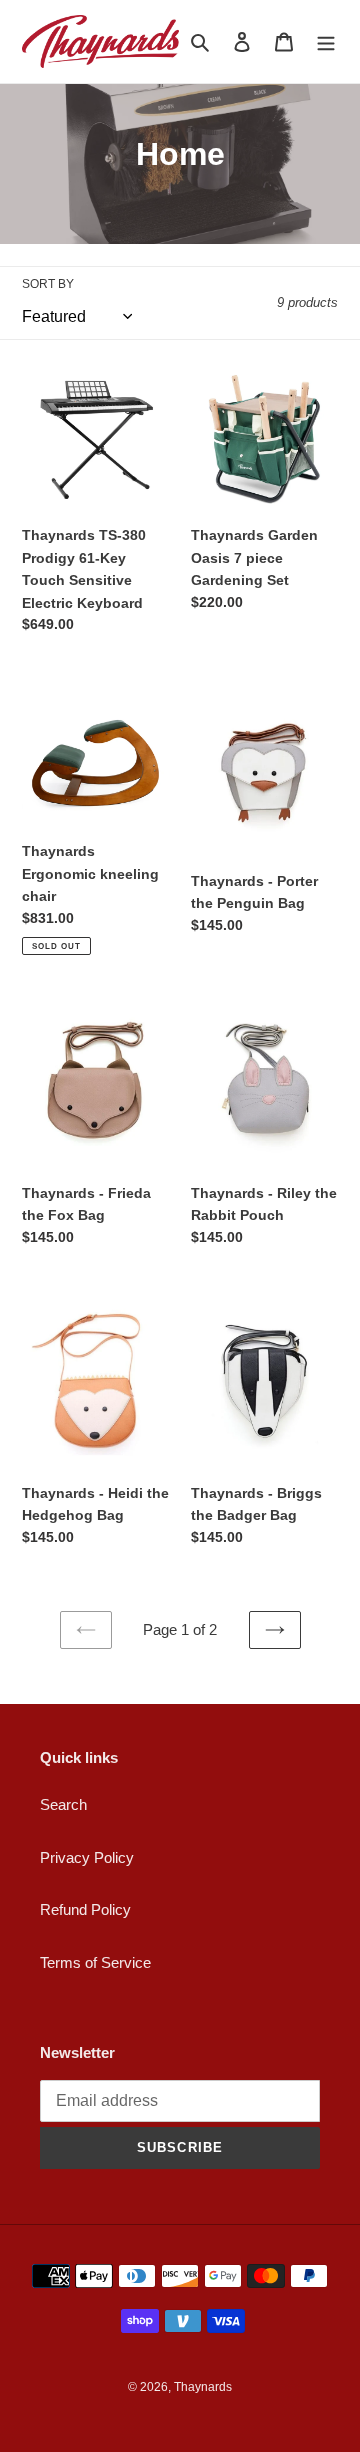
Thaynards (203, 2387)
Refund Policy (85, 1909)
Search (63, 1804)
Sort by (48, 284)
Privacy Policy (87, 1857)
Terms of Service (95, 1962)
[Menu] (326, 41)
